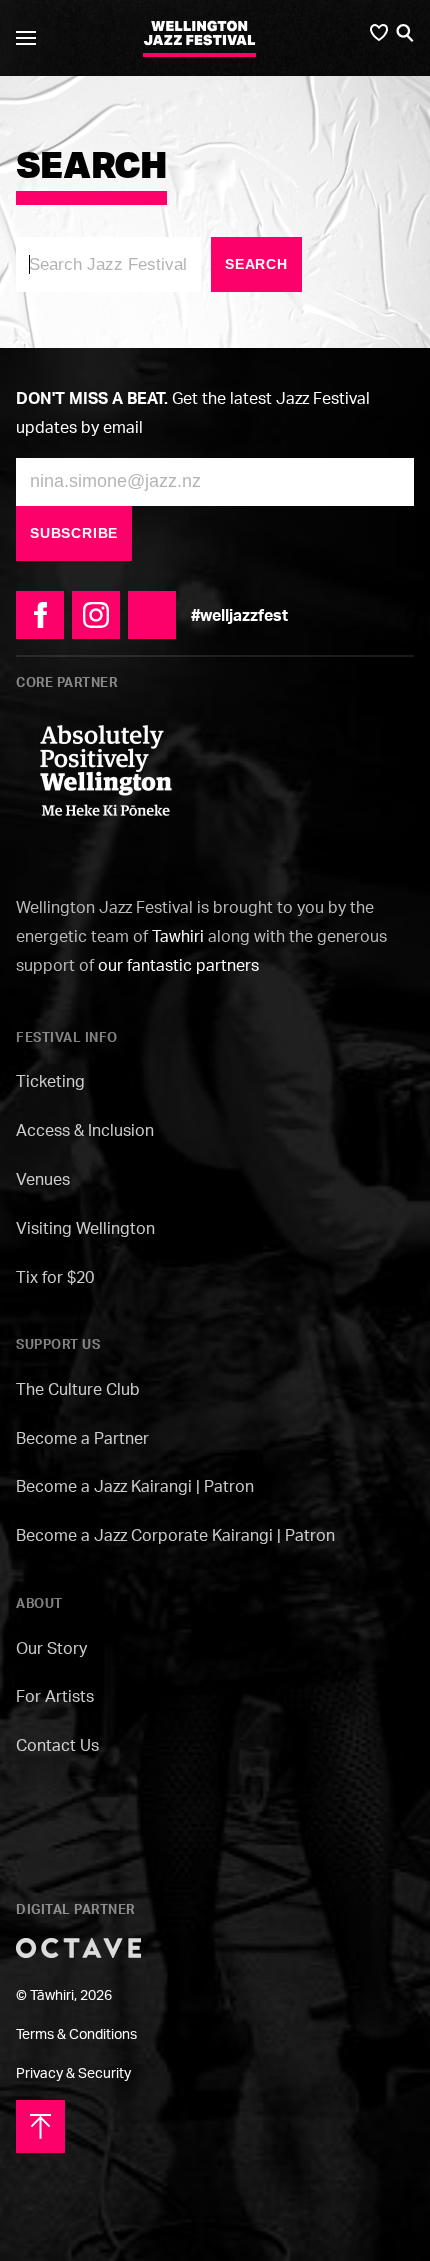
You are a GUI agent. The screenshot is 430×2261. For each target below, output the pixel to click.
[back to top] (40, 2125)
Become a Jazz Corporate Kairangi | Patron (175, 1535)
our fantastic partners (178, 965)
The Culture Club (78, 1389)
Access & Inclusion (85, 1130)
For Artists (55, 1696)
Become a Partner (82, 1438)
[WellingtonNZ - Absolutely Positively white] (106, 769)
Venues (43, 1179)
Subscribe (74, 533)
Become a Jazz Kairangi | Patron (135, 1486)
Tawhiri (178, 936)
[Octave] (78, 1946)
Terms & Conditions (76, 2033)
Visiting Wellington (85, 1228)
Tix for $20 (55, 1277)
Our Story (51, 1648)
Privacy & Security (73, 2072)
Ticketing (50, 1081)
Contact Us (57, 1745)
